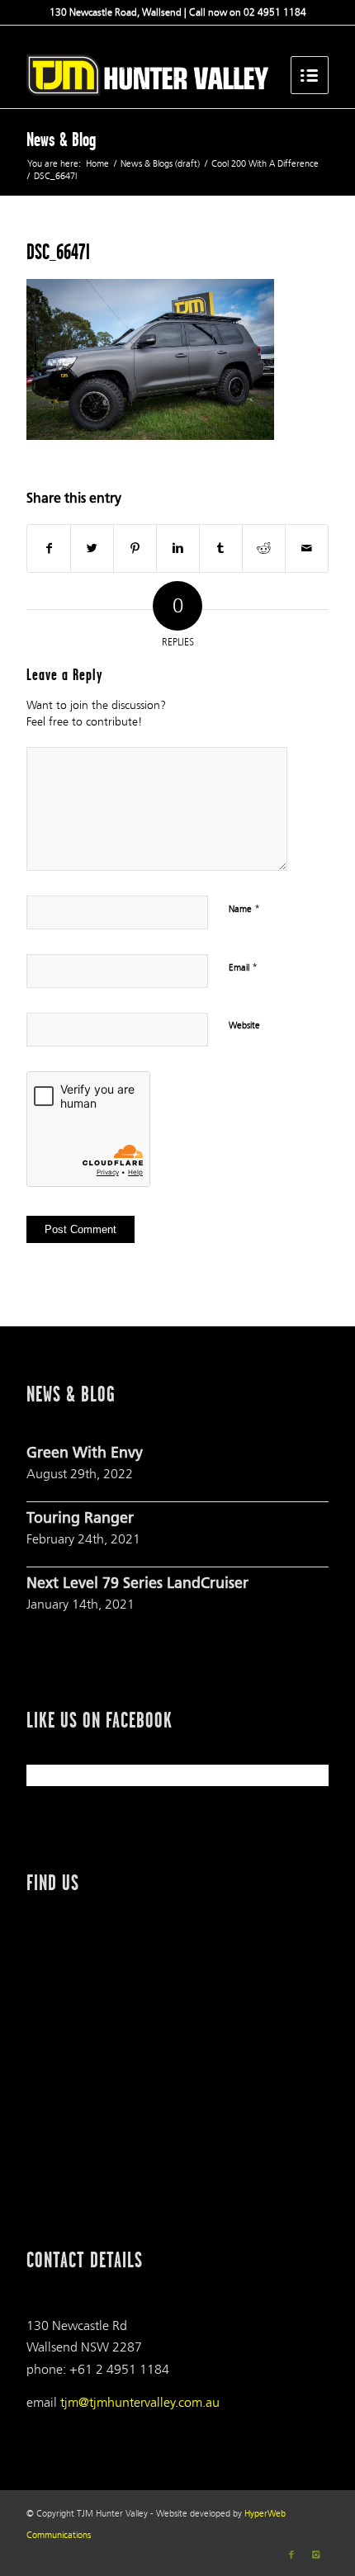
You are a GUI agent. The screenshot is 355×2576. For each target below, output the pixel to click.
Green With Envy (85, 1454)
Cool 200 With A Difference (265, 164)
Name (244, 909)
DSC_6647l (58, 252)
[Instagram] (316, 2555)
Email (243, 967)
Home (97, 164)
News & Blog (61, 139)
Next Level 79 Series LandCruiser (137, 1585)
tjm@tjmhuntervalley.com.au (140, 2402)
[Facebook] (291, 2555)
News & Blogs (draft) (160, 164)
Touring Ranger (80, 1520)
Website (244, 1026)
